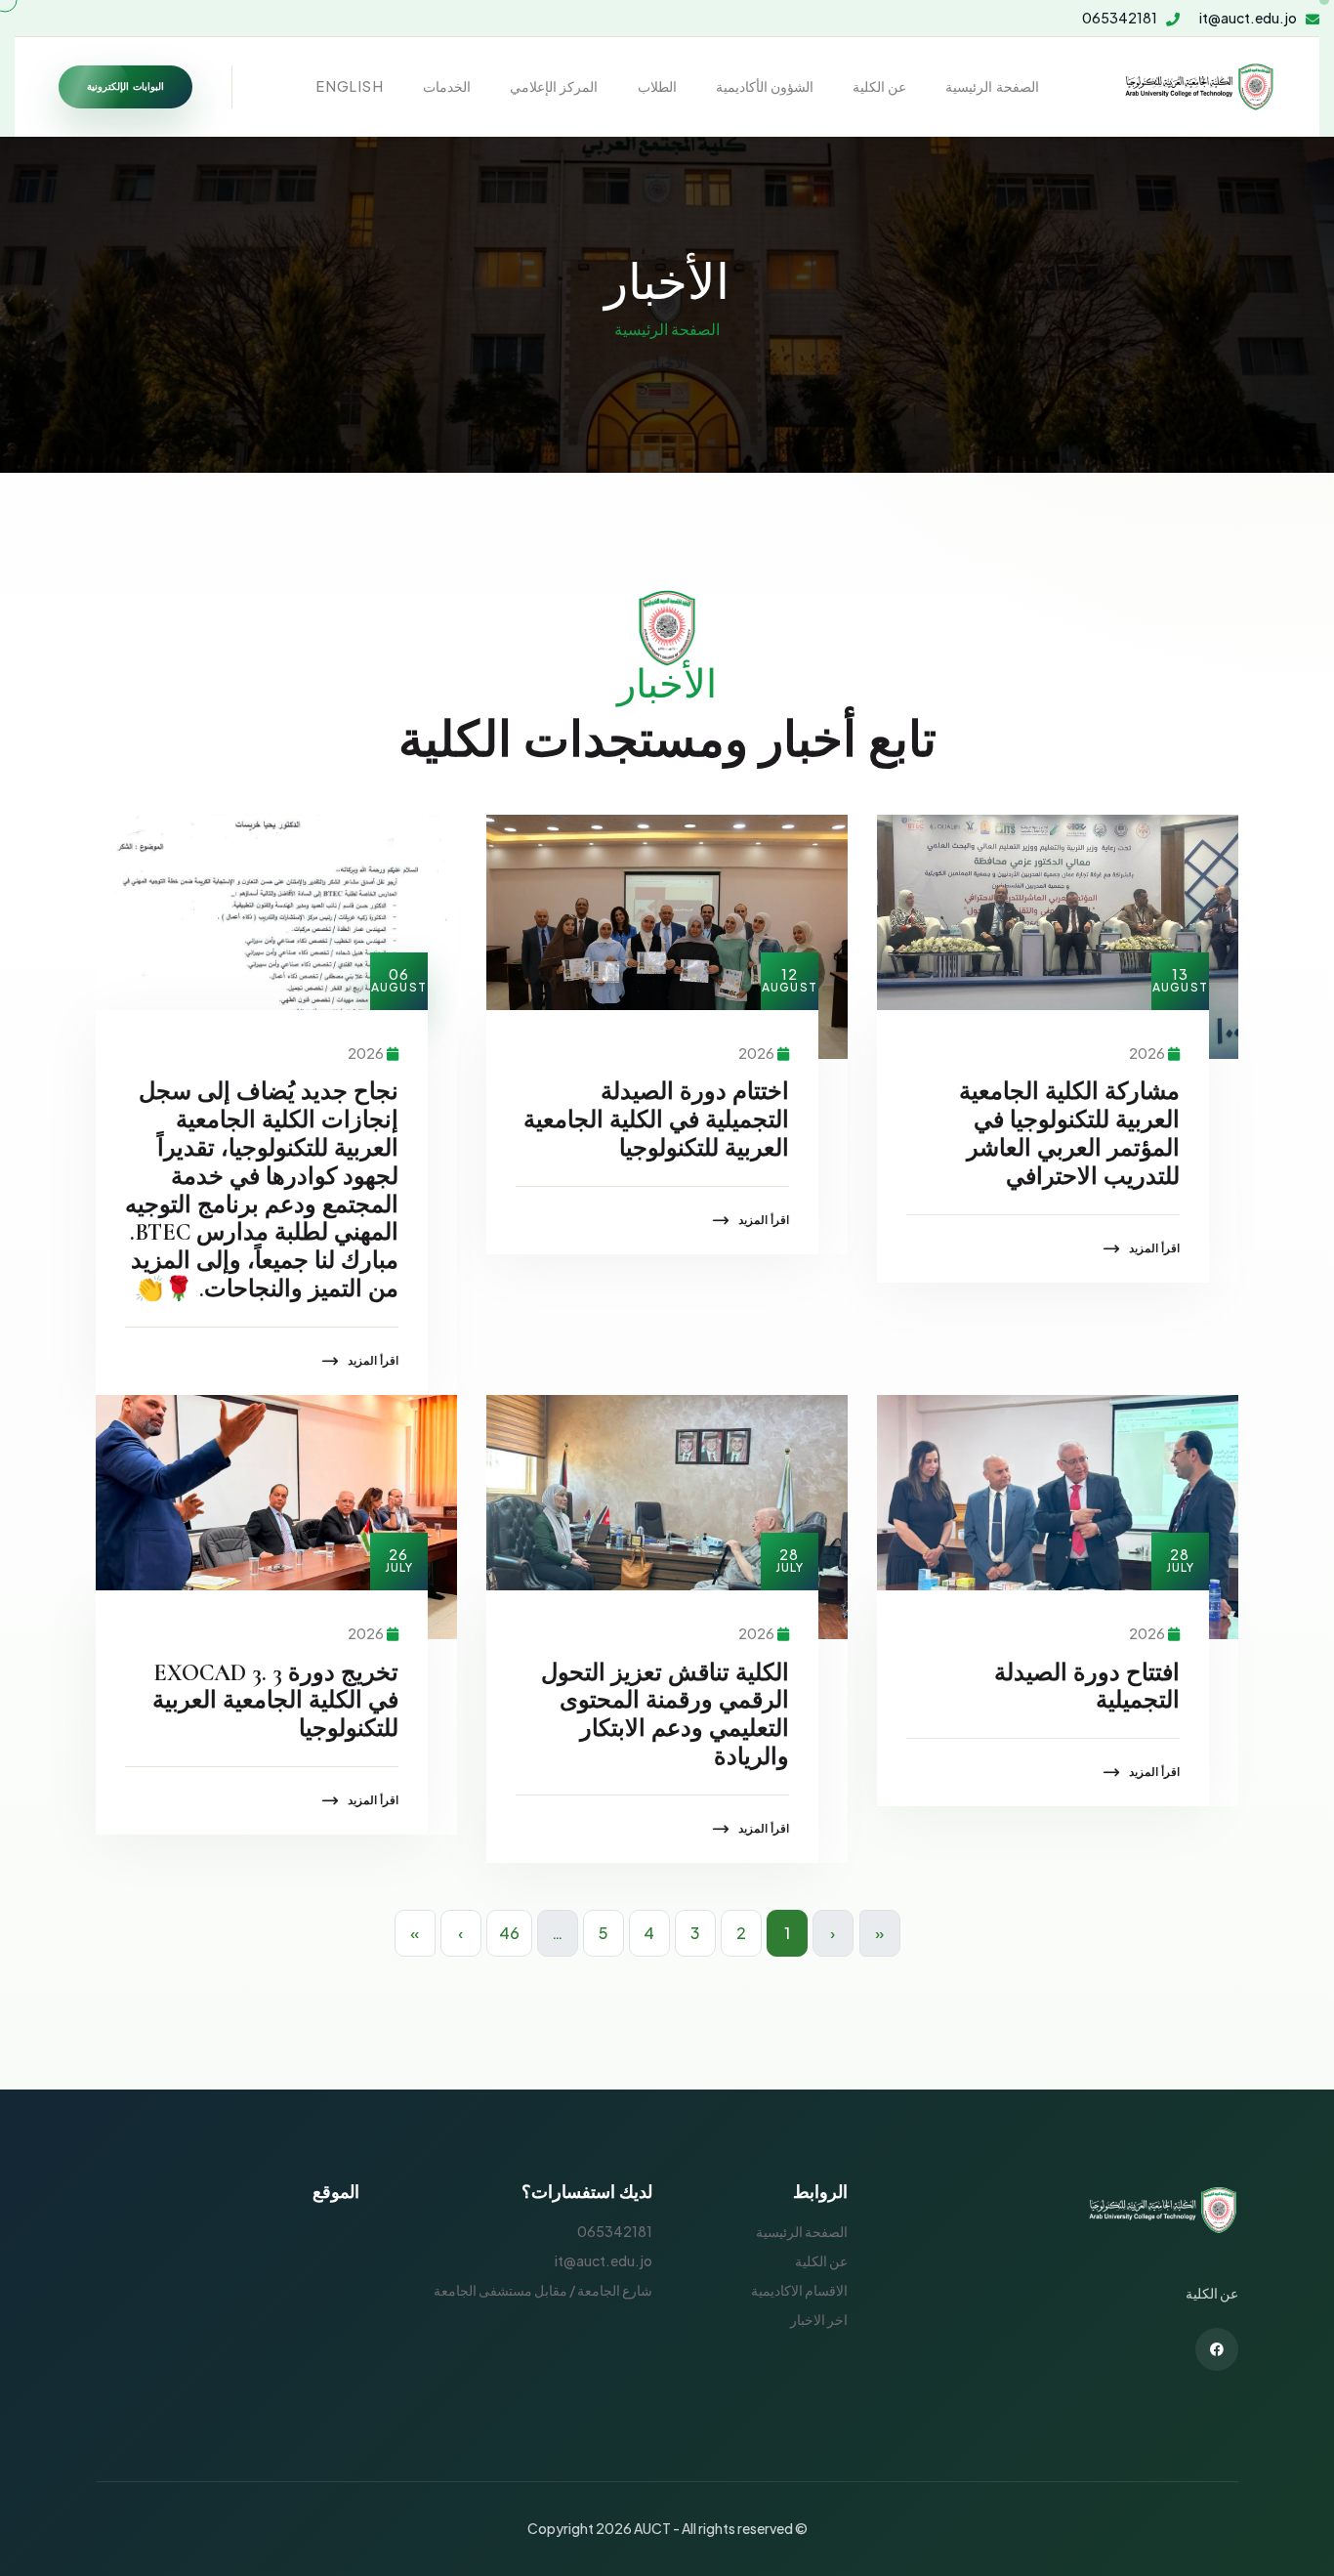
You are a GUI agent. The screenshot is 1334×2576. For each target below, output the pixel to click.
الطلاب (657, 86)
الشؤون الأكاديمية (765, 86)
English (350, 86)
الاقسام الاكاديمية (799, 2290)
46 (509, 1933)
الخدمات (447, 86)
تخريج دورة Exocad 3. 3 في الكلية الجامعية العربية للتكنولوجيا (275, 1701)
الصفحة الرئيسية (992, 86)
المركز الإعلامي (554, 86)
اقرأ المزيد (1154, 1248)
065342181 (1120, 18)
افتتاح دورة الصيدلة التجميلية (1087, 1687)
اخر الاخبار (819, 2319)
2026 (1147, 1053)
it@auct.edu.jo (1248, 18)
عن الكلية (879, 86)
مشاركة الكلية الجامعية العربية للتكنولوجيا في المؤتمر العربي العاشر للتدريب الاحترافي (1069, 1134)
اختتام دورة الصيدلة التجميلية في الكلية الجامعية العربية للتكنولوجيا (656, 1120)
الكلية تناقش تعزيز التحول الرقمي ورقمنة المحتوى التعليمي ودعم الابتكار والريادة (665, 1715)
